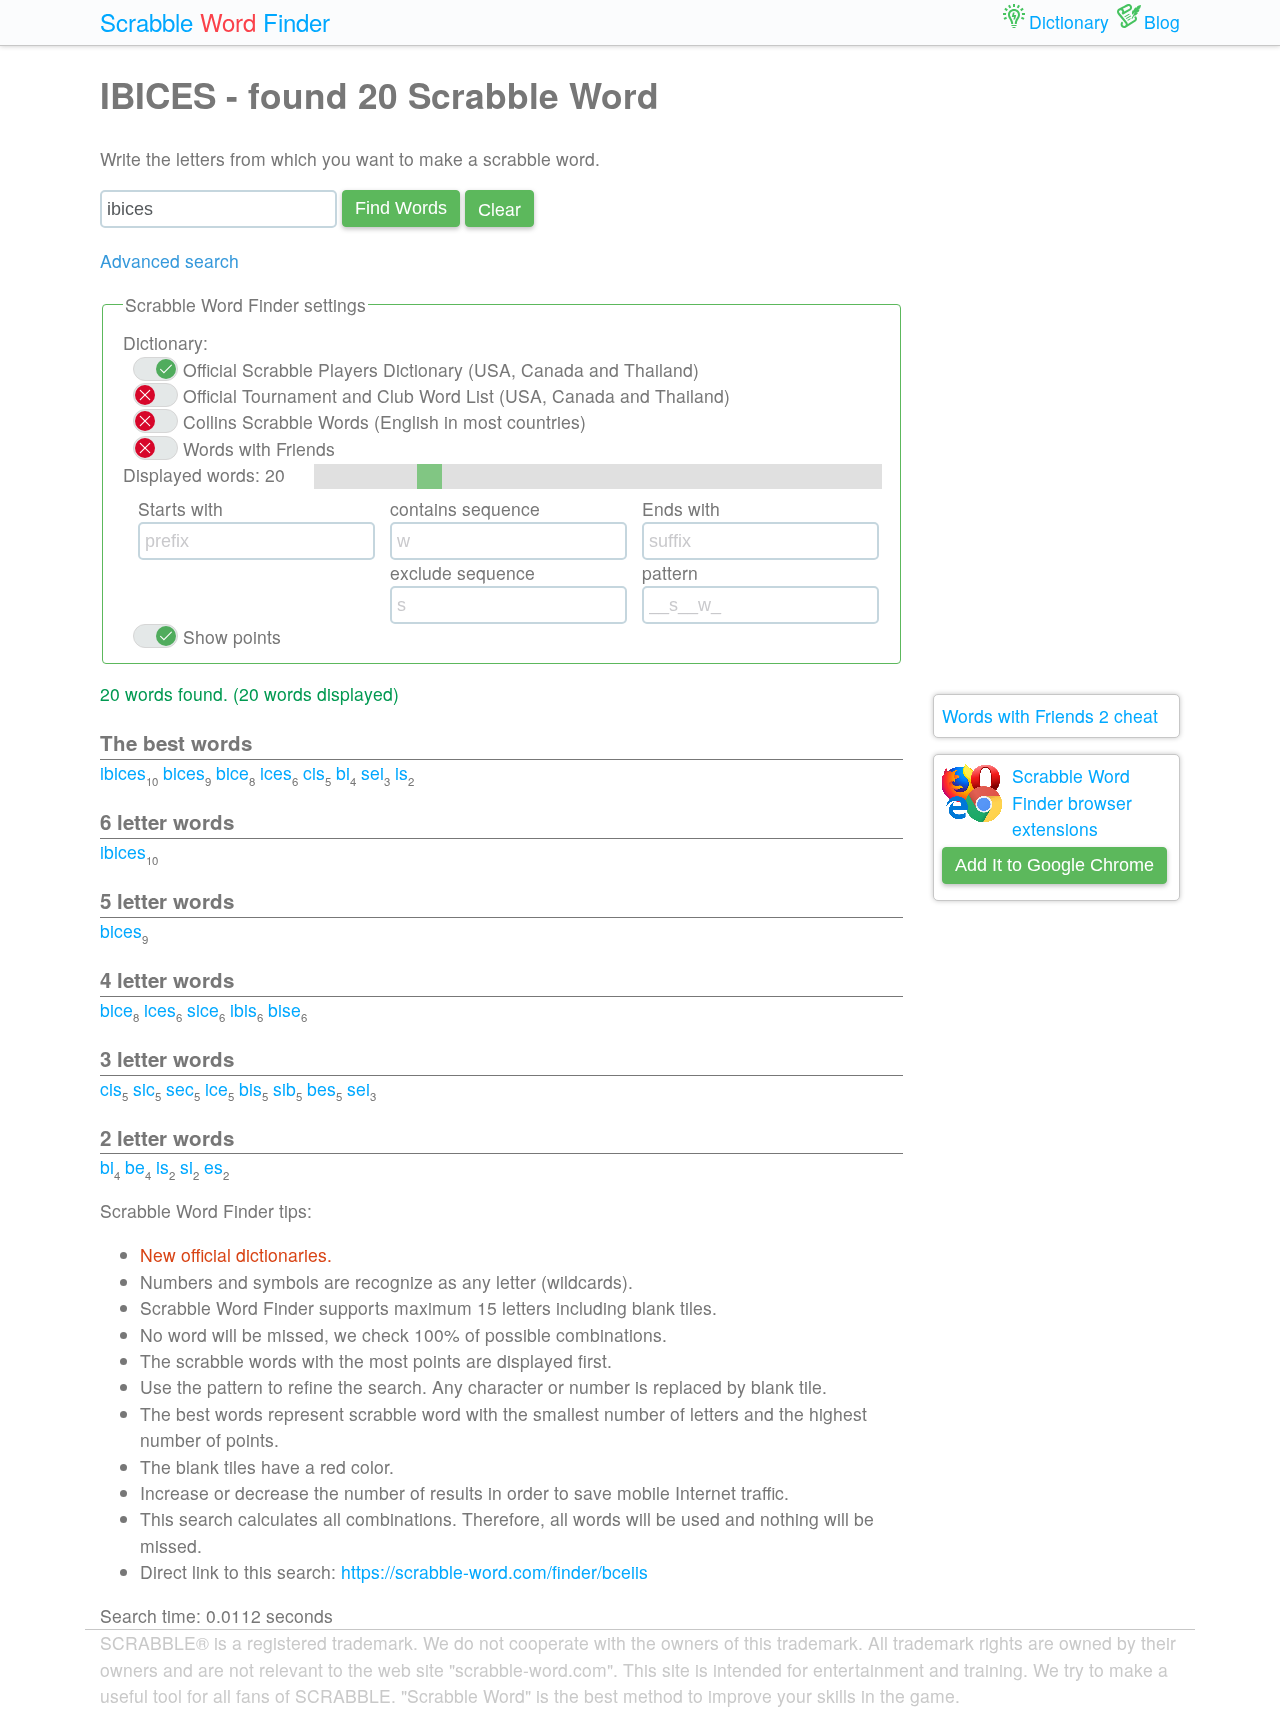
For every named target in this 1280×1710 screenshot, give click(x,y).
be (135, 1166)
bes (321, 1088)
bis (250, 1088)
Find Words (401, 208)
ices (276, 772)
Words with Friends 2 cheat (1050, 715)
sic (144, 1088)
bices (184, 772)
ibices (123, 772)
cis (314, 772)
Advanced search (169, 260)
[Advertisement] (1057, 370)
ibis (243, 1009)
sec (180, 1088)
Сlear (499, 208)
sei (372, 772)
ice (216, 1088)
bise (284, 1009)
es (213, 1166)
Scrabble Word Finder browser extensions (1072, 802)
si (186, 1166)
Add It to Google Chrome (1054, 865)
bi (343, 772)
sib (284, 1088)
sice (203, 1009)
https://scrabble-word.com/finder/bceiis (494, 1571)
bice (232, 772)
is (401, 772)
